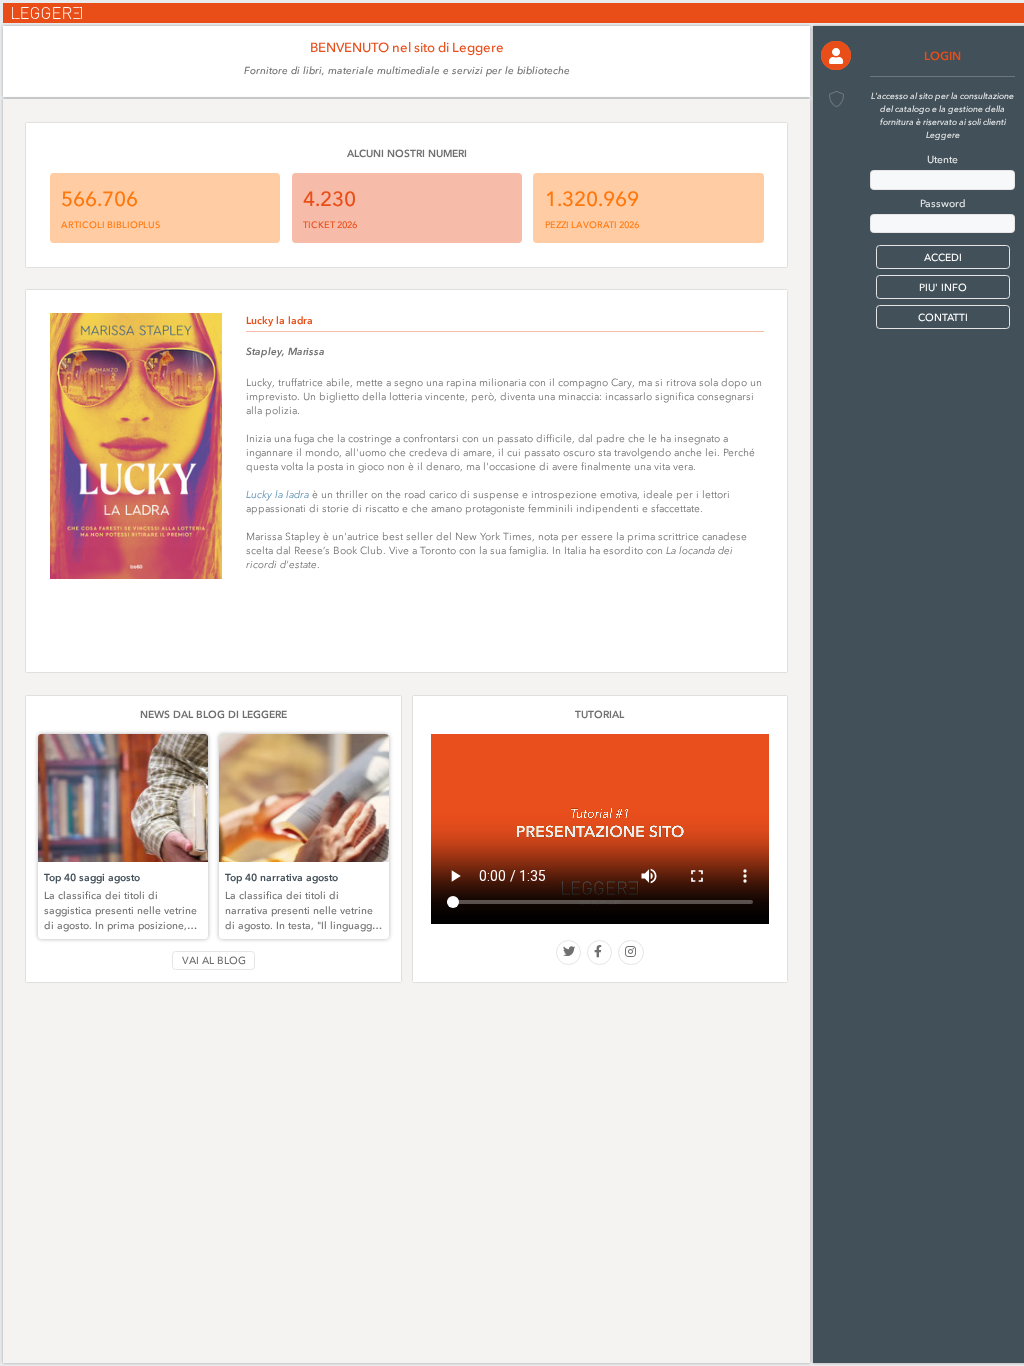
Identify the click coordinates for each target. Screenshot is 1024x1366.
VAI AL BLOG (214, 960)
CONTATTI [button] (943, 317)
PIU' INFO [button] (943, 287)
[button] (835, 55)
